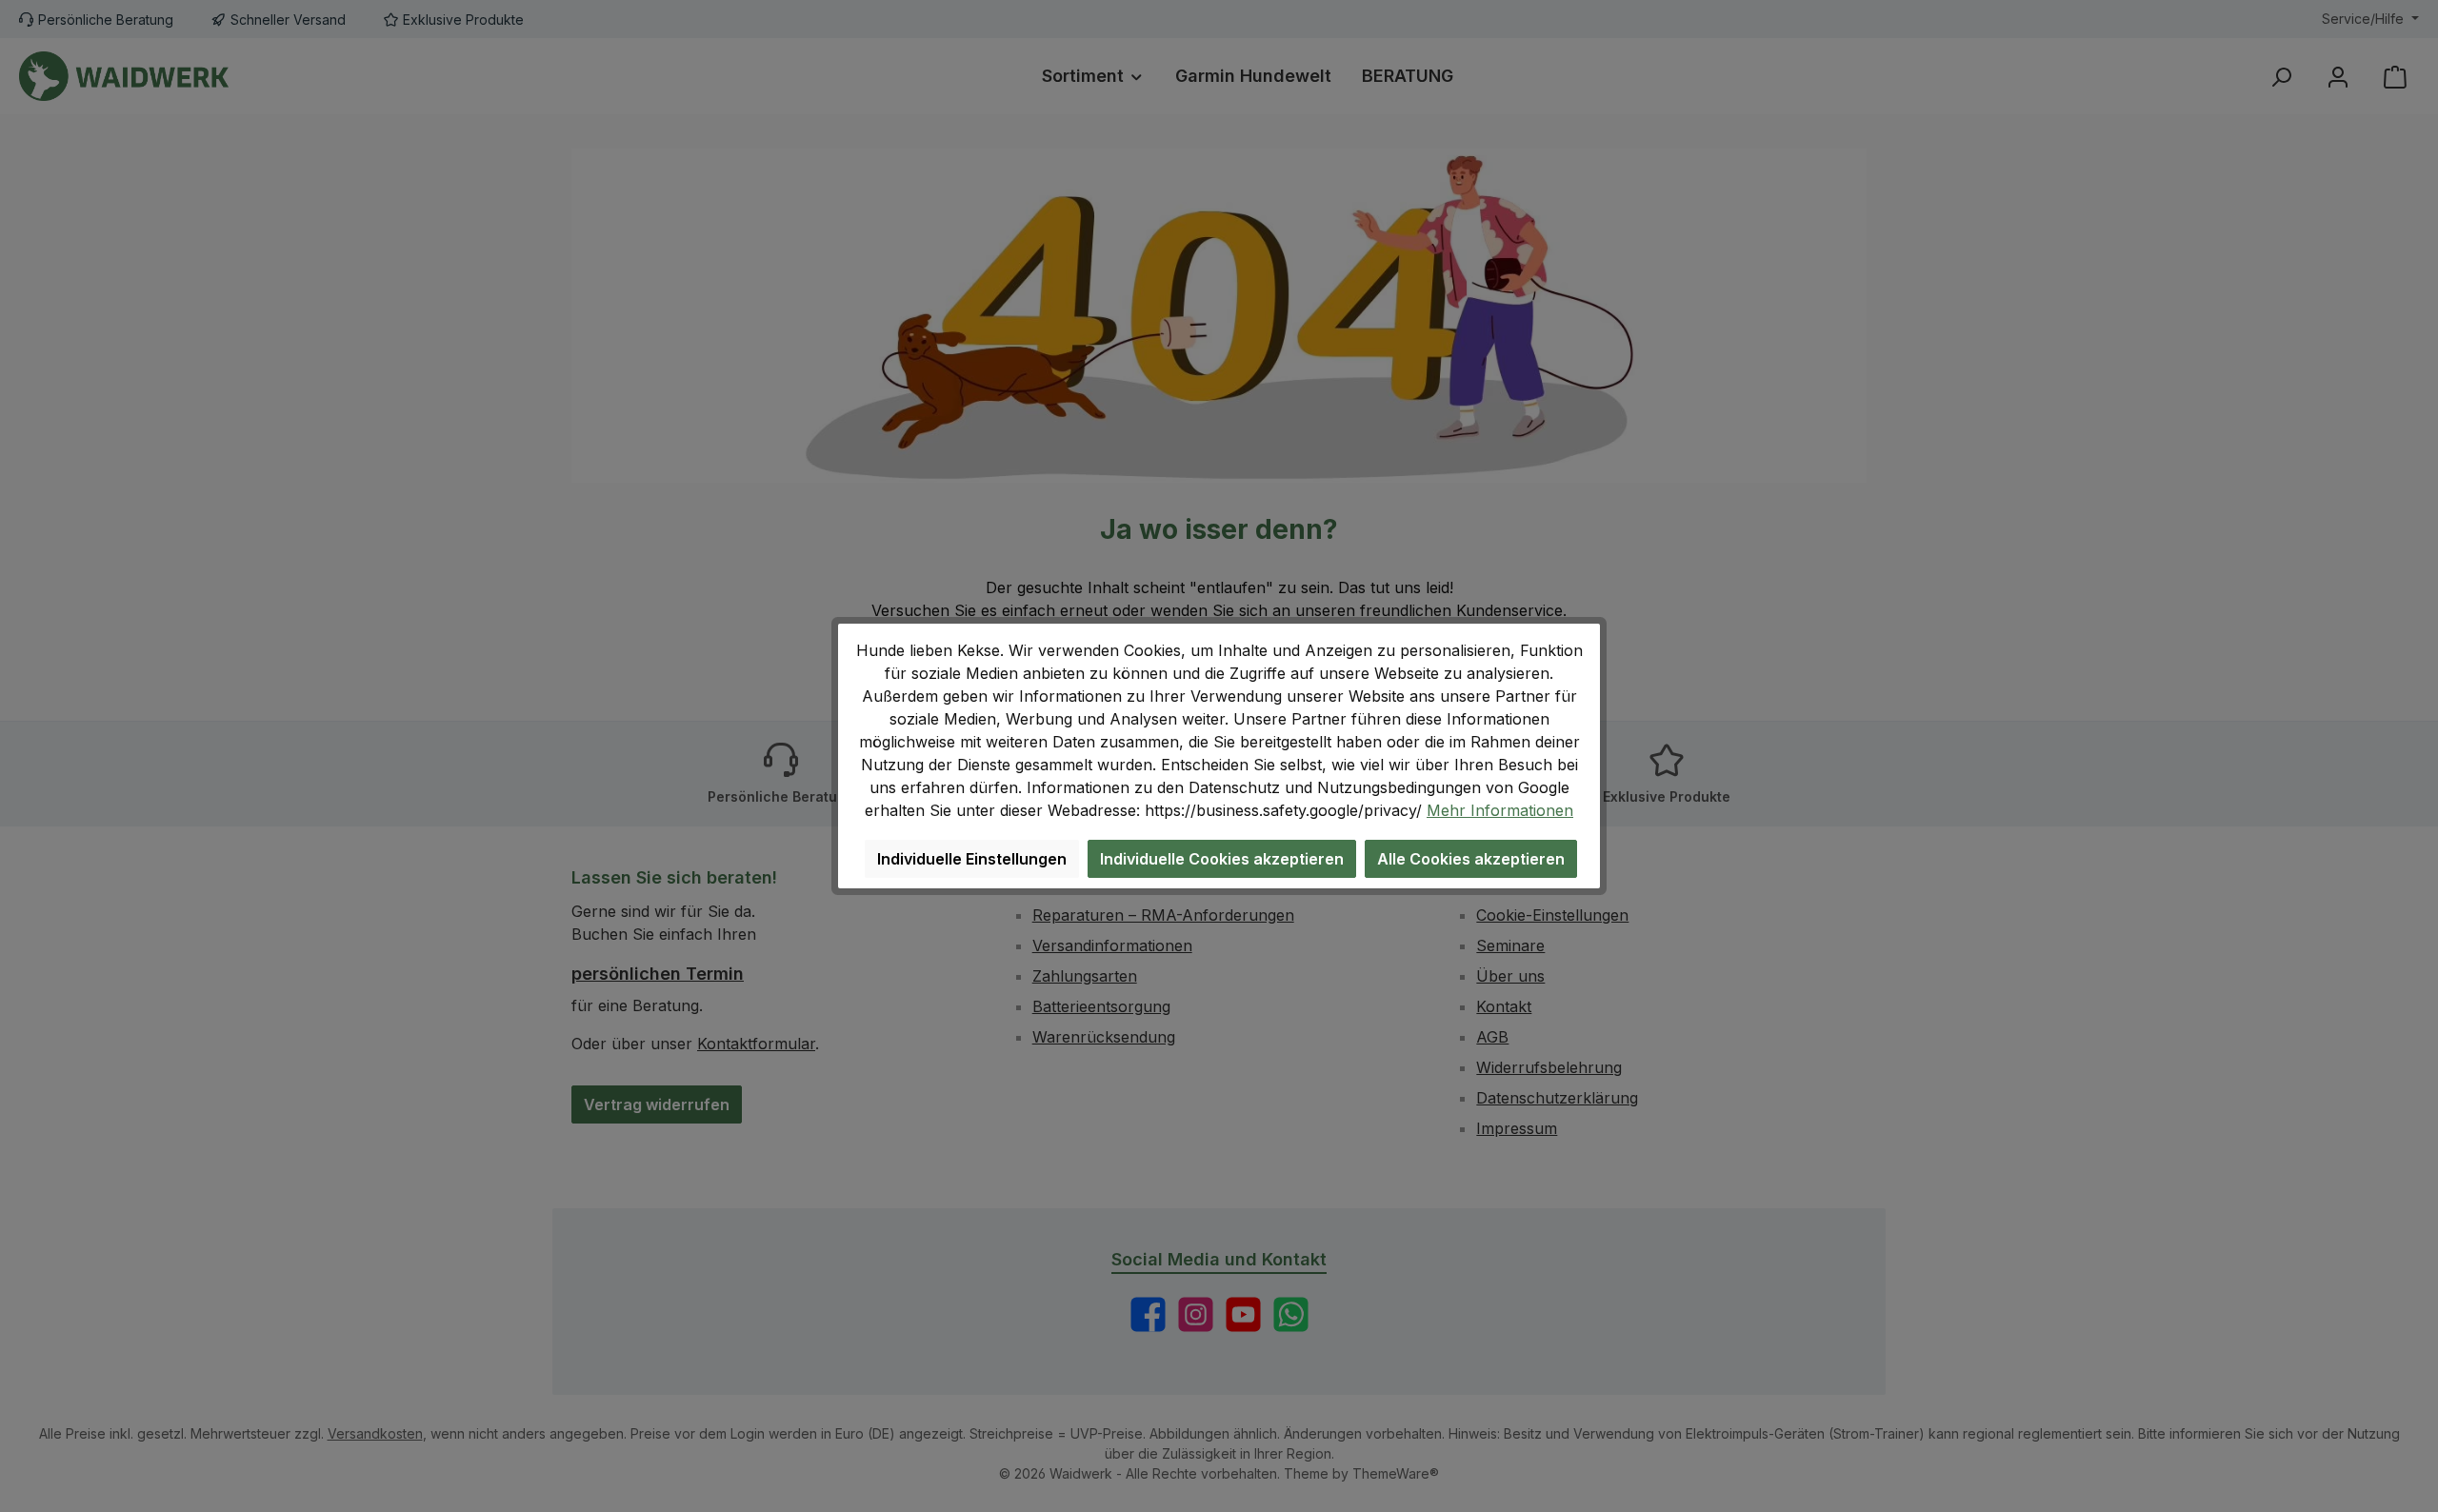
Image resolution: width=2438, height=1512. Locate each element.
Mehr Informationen (1500, 810)
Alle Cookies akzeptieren (1471, 859)
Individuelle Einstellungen (972, 859)
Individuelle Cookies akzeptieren (1222, 859)
